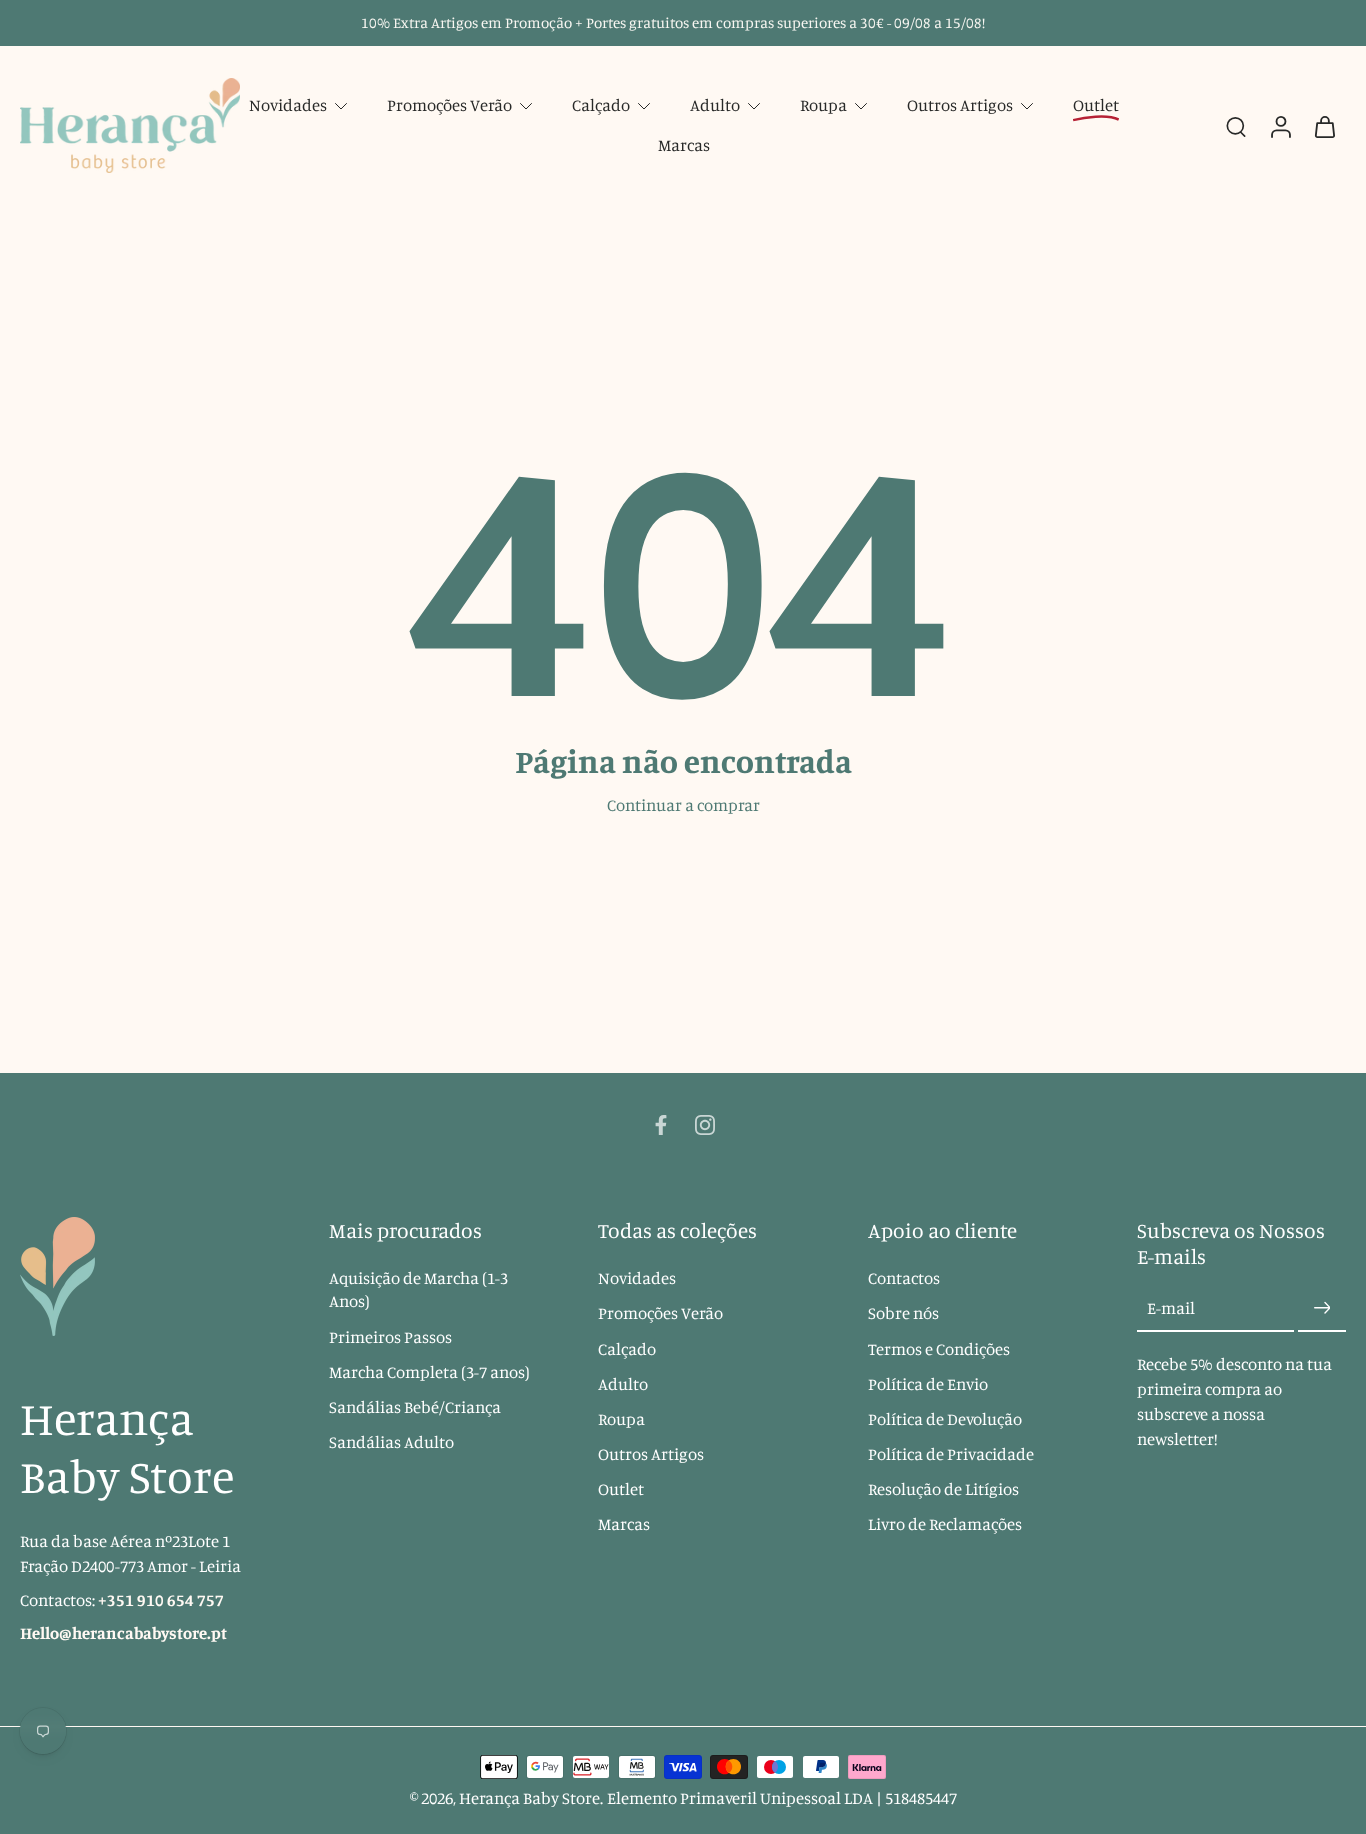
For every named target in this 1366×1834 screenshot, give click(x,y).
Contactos (904, 1278)
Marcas (684, 145)
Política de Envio (928, 1384)
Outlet (621, 1489)
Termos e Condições (939, 1349)
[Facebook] (661, 1125)
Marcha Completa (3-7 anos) (429, 1372)
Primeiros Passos (390, 1337)
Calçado (601, 105)
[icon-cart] (1324, 125)
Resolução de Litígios (943, 1489)
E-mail (1171, 1308)
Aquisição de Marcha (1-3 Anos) (418, 1289)
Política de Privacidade (951, 1454)
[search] (1236, 126)
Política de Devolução (945, 1419)
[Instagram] (705, 1125)
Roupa (823, 105)
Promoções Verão (449, 105)
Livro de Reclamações (945, 1524)
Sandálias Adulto (391, 1442)
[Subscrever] (1322, 1309)
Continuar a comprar (683, 805)
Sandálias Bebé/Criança (415, 1407)
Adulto (715, 105)
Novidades (288, 105)
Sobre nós (903, 1314)
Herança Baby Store (529, 1798)
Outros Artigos (960, 105)
